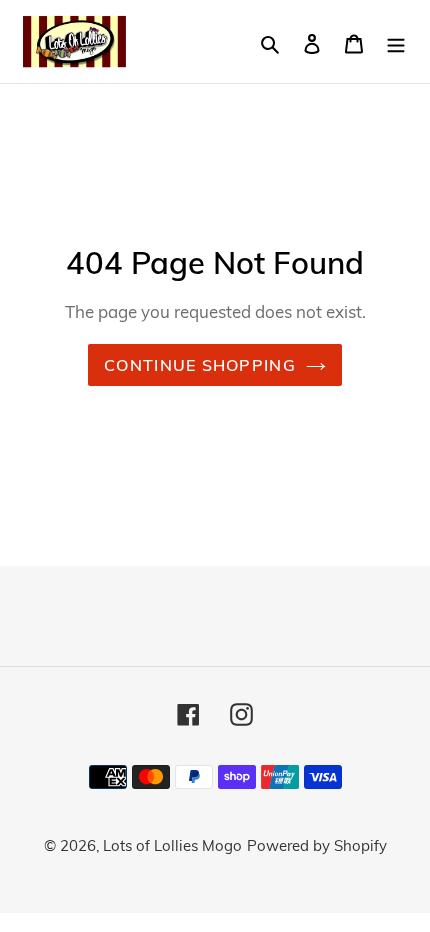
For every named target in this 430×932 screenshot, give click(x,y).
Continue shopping (200, 365)
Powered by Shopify (317, 845)
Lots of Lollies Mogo (172, 845)
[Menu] (396, 41)
